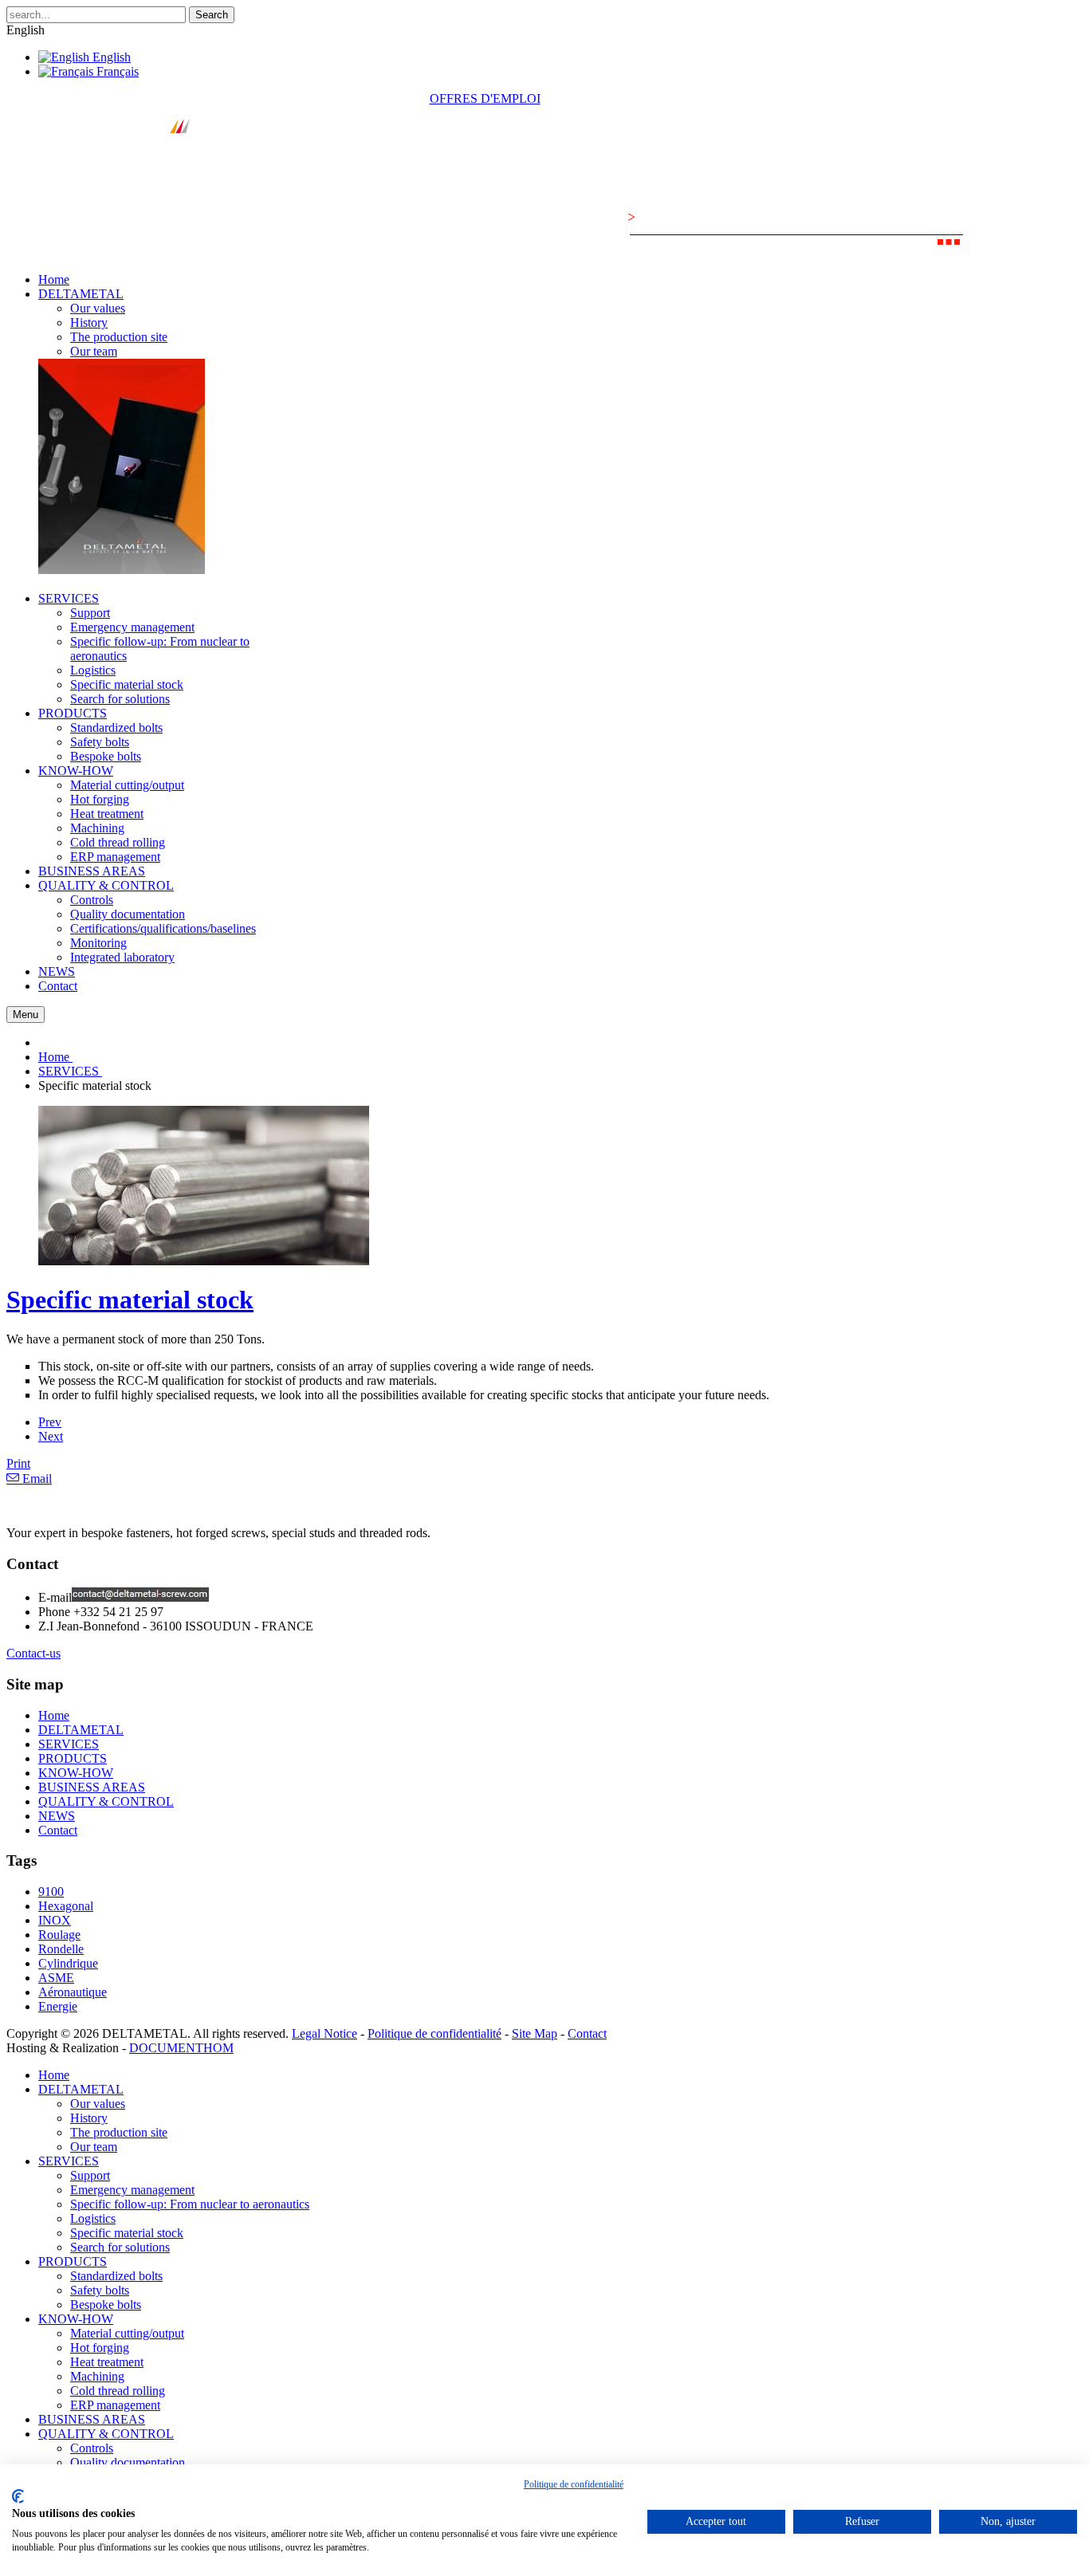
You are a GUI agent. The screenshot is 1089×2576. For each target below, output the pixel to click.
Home (54, 1715)
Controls (92, 900)
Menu (26, 1015)
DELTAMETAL (81, 1730)
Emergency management (132, 627)
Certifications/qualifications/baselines (163, 928)
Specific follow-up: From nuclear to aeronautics (190, 2204)
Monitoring (98, 943)
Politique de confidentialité (434, 2033)
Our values (98, 308)
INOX (55, 1920)
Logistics (93, 670)
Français (116, 71)
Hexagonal (66, 1906)
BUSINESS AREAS (92, 1787)
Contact (58, 1830)
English (110, 57)
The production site (119, 337)
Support (90, 613)
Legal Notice (324, 2033)
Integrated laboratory (122, 957)
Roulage (59, 1935)
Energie (58, 2006)
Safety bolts (100, 742)
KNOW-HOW (76, 1773)
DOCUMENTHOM (181, 2048)
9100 (51, 1892)
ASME (56, 1978)
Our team (94, 351)
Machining (97, 828)
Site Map (535, 2033)
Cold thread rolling (118, 842)
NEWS (57, 1816)
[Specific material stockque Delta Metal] (204, 1261)
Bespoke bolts (106, 756)
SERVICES (69, 1744)
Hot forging (100, 799)
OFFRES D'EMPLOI (485, 98)
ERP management (115, 857)
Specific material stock (127, 684)
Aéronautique (73, 1992)
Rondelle (61, 1949)
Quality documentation (128, 914)
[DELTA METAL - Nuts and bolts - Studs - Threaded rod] (133, 173)
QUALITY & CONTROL (106, 1801)
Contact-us (33, 1653)
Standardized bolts (116, 728)
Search (212, 15)
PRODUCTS (73, 1758)
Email (35, 1479)
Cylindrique (68, 1963)
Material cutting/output (127, 785)
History (89, 322)
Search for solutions (120, 699)
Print (18, 1463)
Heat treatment (107, 814)
